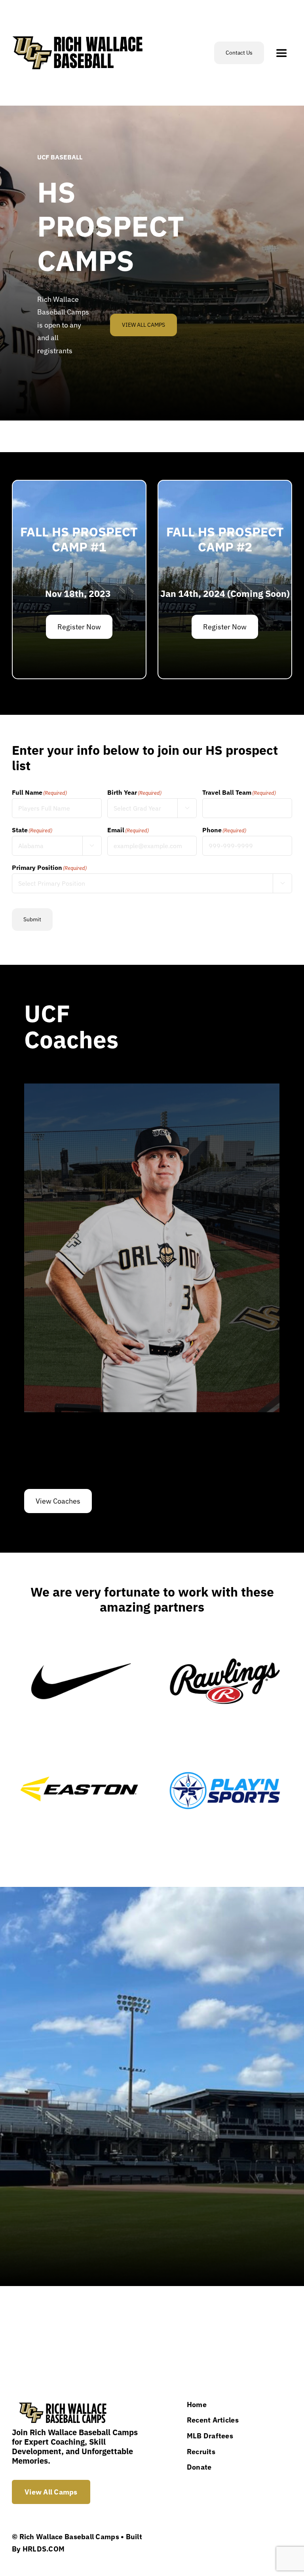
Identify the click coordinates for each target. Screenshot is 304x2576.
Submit (32, 919)
